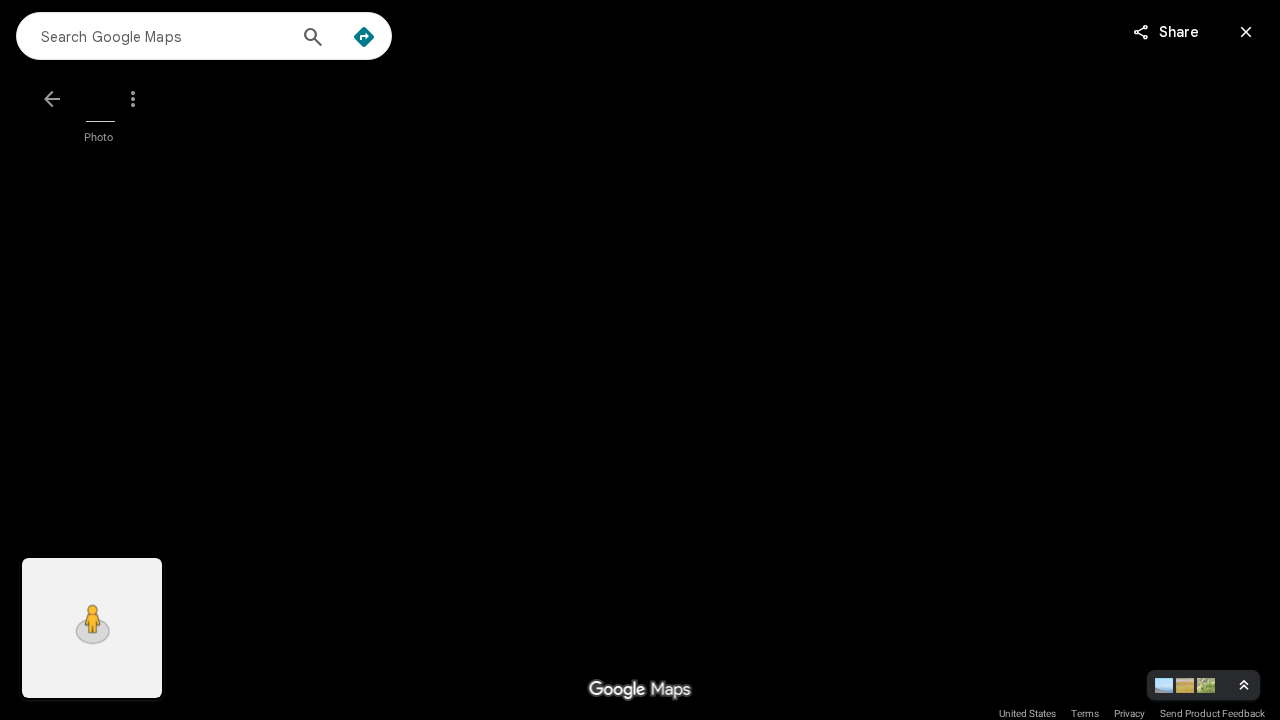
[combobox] (163, 36)
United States (1027, 713)
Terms (1085, 713)
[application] (640, 360)
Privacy (1129, 713)
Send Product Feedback (1212, 713)
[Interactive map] (92, 628)
